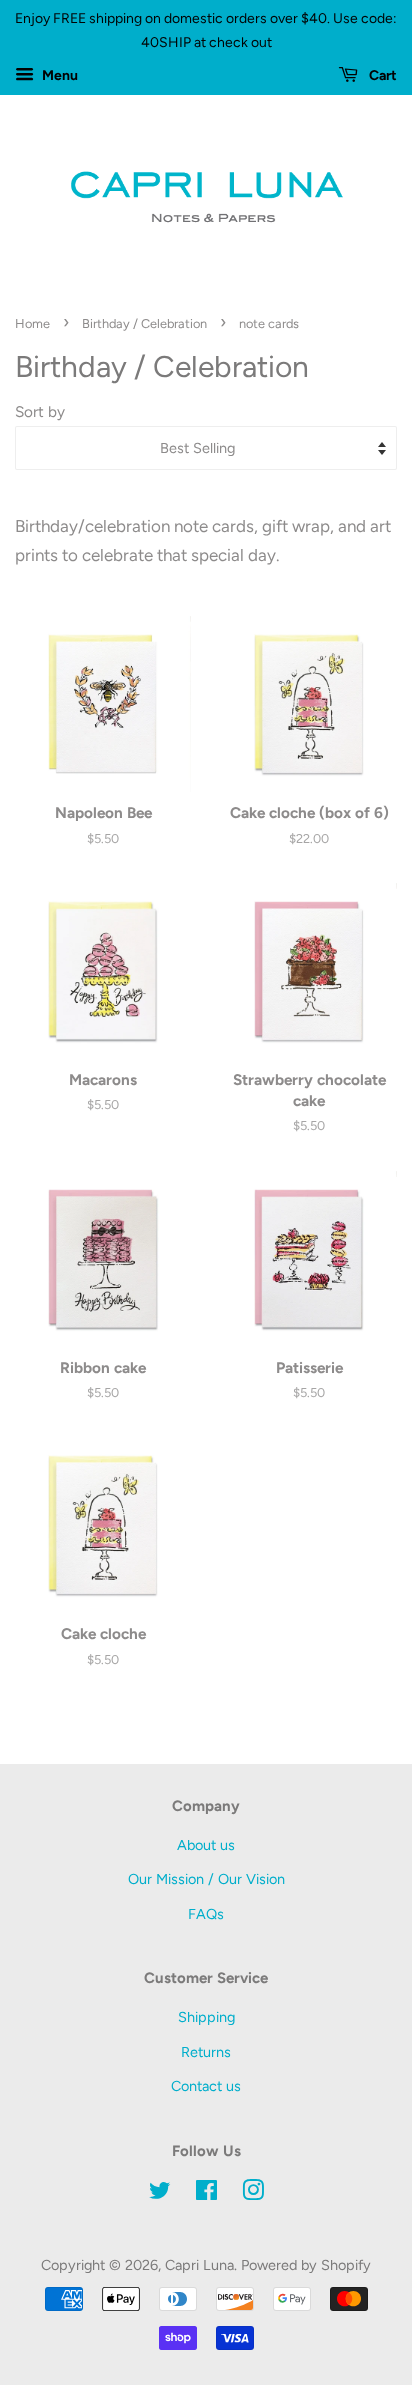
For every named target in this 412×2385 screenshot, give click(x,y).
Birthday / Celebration (144, 323)
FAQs (206, 1914)
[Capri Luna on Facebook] (206, 2194)
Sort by (40, 411)
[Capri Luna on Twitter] (160, 2194)
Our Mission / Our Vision (206, 1879)
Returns (206, 2052)
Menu (58, 75)
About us (206, 1845)
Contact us (206, 2086)
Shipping (206, 2017)
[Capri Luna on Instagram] (253, 2194)
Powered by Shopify (306, 2265)
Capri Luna (199, 2265)
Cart (381, 75)
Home (32, 323)
